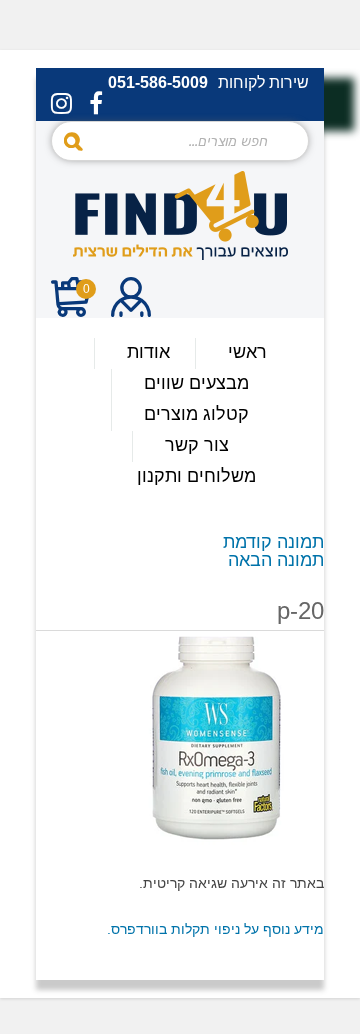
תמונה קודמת (273, 542)
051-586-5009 (158, 83)
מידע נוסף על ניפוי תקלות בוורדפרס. (215, 929)
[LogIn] (131, 299)
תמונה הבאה (276, 560)
